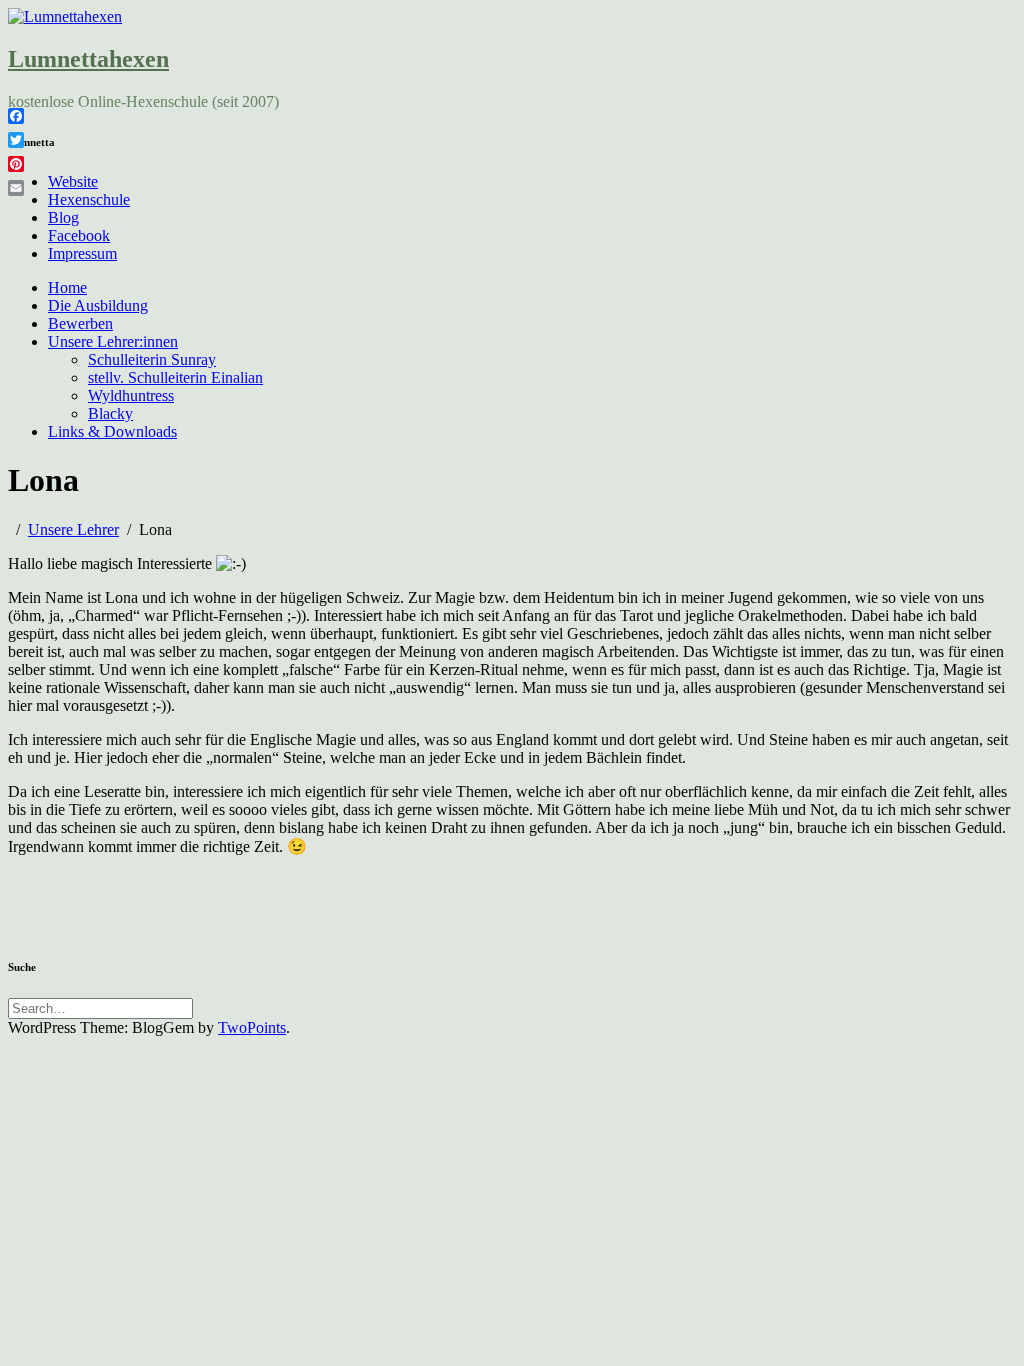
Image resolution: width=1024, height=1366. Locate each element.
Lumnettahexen (88, 59)
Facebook (79, 235)
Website (73, 181)
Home (67, 287)
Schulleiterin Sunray (152, 359)
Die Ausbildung (98, 305)
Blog (63, 217)
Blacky (110, 413)
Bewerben (80, 323)
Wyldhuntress (131, 395)
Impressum (82, 253)
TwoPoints (252, 1027)
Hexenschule (89, 199)
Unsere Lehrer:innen (113, 341)
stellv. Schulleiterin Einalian (175, 377)
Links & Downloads (112, 431)
